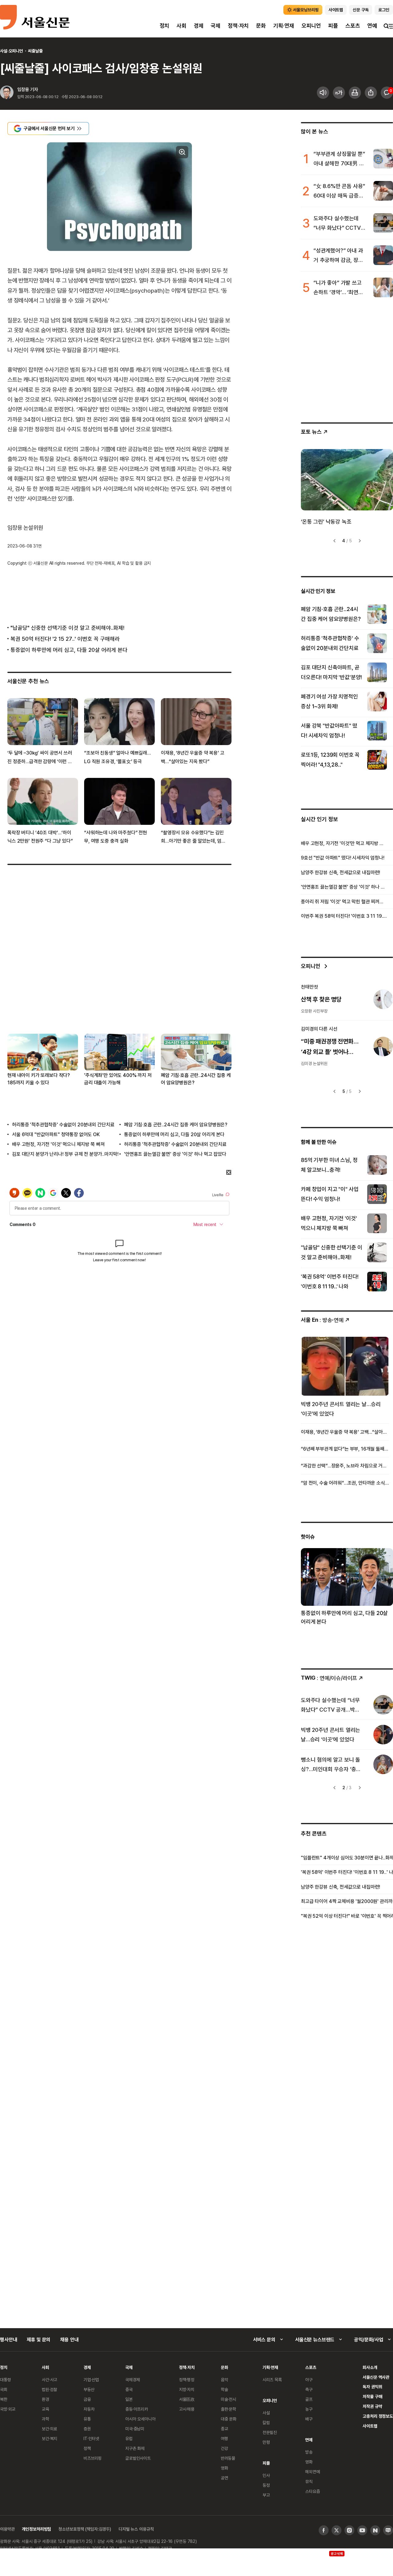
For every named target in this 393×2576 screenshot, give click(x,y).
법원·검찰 (49, 2389)
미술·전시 (228, 2399)
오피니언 (311, 26)
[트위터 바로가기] (337, 2530)
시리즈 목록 (272, 2380)
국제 (216, 26)
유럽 (129, 2438)
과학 (45, 2419)
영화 (224, 2468)
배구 (309, 2419)
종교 (224, 2429)
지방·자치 (187, 2389)
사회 (181, 26)
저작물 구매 (372, 2396)
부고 (266, 2495)
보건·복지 (49, 2438)
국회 (4, 2389)
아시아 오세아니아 (140, 2419)
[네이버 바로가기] (375, 2530)
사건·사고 (49, 2380)
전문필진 (270, 2432)
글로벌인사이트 (138, 2458)
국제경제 (132, 2380)
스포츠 (353, 26)
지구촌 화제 (135, 2448)
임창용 (23, 89)
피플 (333, 26)
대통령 (6, 2380)
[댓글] (387, 93)
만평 (266, 2442)
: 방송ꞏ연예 (322, 1320)
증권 (87, 2429)
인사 (266, 2475)
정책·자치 (238, 26)
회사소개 (370, 2367)
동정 (266, 2485)
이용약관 (7, 2529)
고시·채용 (187, 2409)
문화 (261, 26)
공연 (224, 2478)
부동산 (89, 2389)
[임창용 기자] (7, 93)
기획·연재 (284, 26)
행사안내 (8, 2340)
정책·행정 (187, 2380)
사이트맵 (370, 2426)
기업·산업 (91, 2380)
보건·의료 (49, 2429)
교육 (45, 2409)
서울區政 (187, 2399)
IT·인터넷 (91, 2438)
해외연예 (312, 2472)
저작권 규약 (372, 2406)
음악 (224, 2380)
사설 (266, 2413)
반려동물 (228, 2458)
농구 (309, 2409)
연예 (372, 26)
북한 (4, 2399)
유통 (87, 2419)
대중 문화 (229, 2419)
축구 (309, 2389)
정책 (87, 2448)
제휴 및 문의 (39, 2340)
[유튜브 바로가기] (362, 2530)
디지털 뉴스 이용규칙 (136, 2529)
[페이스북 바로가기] (324, 2530)
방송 (309, 2452)
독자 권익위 (372, 2387)
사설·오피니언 (12, 51)
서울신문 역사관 (376, 2377)
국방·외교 (8, 2409)
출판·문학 (228, 2409)
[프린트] (355, 93)
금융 (87, 2399)
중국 (129, 2389)
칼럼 (266, 2422)
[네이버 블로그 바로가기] (388, 2530)
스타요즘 (312, 2491)
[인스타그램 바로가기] (349, 2530)
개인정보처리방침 (36, 2529)
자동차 (89, 2409)
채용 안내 (69, 2340)
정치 (165, 26)
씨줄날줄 (35, 51)
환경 (45, 2399)
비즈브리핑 (93, 2458)
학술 (224, 2389)
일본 (129, 2399)
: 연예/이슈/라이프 (329, 1678)
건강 (224, 2448)
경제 (199, 26)
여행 (224, 2438)
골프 (309, 2399)
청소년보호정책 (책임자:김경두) (85, 2529)
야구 (309, 2380)
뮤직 (309, 2481)
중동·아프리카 (137, 2409)
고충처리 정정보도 (378, 2416)
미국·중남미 (135, 2429)
